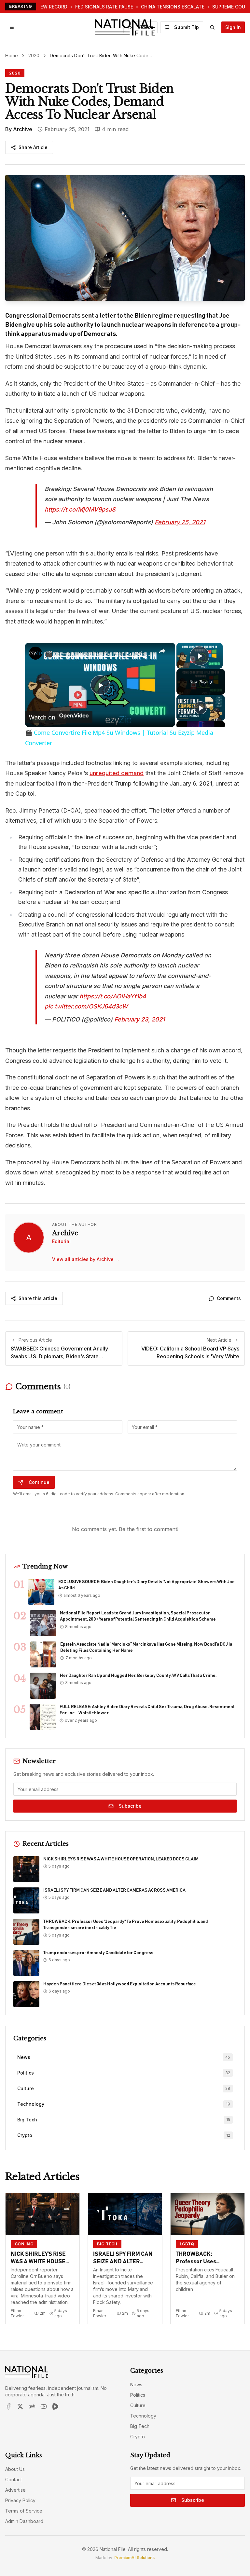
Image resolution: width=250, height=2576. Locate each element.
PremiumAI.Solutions (134, 2558)
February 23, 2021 (139, 1019)
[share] (162, 651)
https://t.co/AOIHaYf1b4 (113, 996)
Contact (14, 2480)
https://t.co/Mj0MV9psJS (80, 509)
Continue (39, 1482)
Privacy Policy (20, 2500)
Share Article (33, 147)
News (136, 2384)
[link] (35, 653)
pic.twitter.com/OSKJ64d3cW (86, 1006)
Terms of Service (24, 2511)
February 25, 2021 (180, 522)
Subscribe (130, 1806)
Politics (138, 2395)
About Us (15, 2469)
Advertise (15, 2490)
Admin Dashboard (24, 2521)
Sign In (233, 27)
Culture (138, 2405)
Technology (143, 2416)
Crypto (138, 2437)
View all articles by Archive (86, 1259)
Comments (229, 1298)
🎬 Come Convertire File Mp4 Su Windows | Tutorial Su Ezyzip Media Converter (99, 654)
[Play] (201, 708)
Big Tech (140, 2426)
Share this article (38, 1298)
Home (12, 55)
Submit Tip (187, 27)
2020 (34, 55)
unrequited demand (117, 773)
